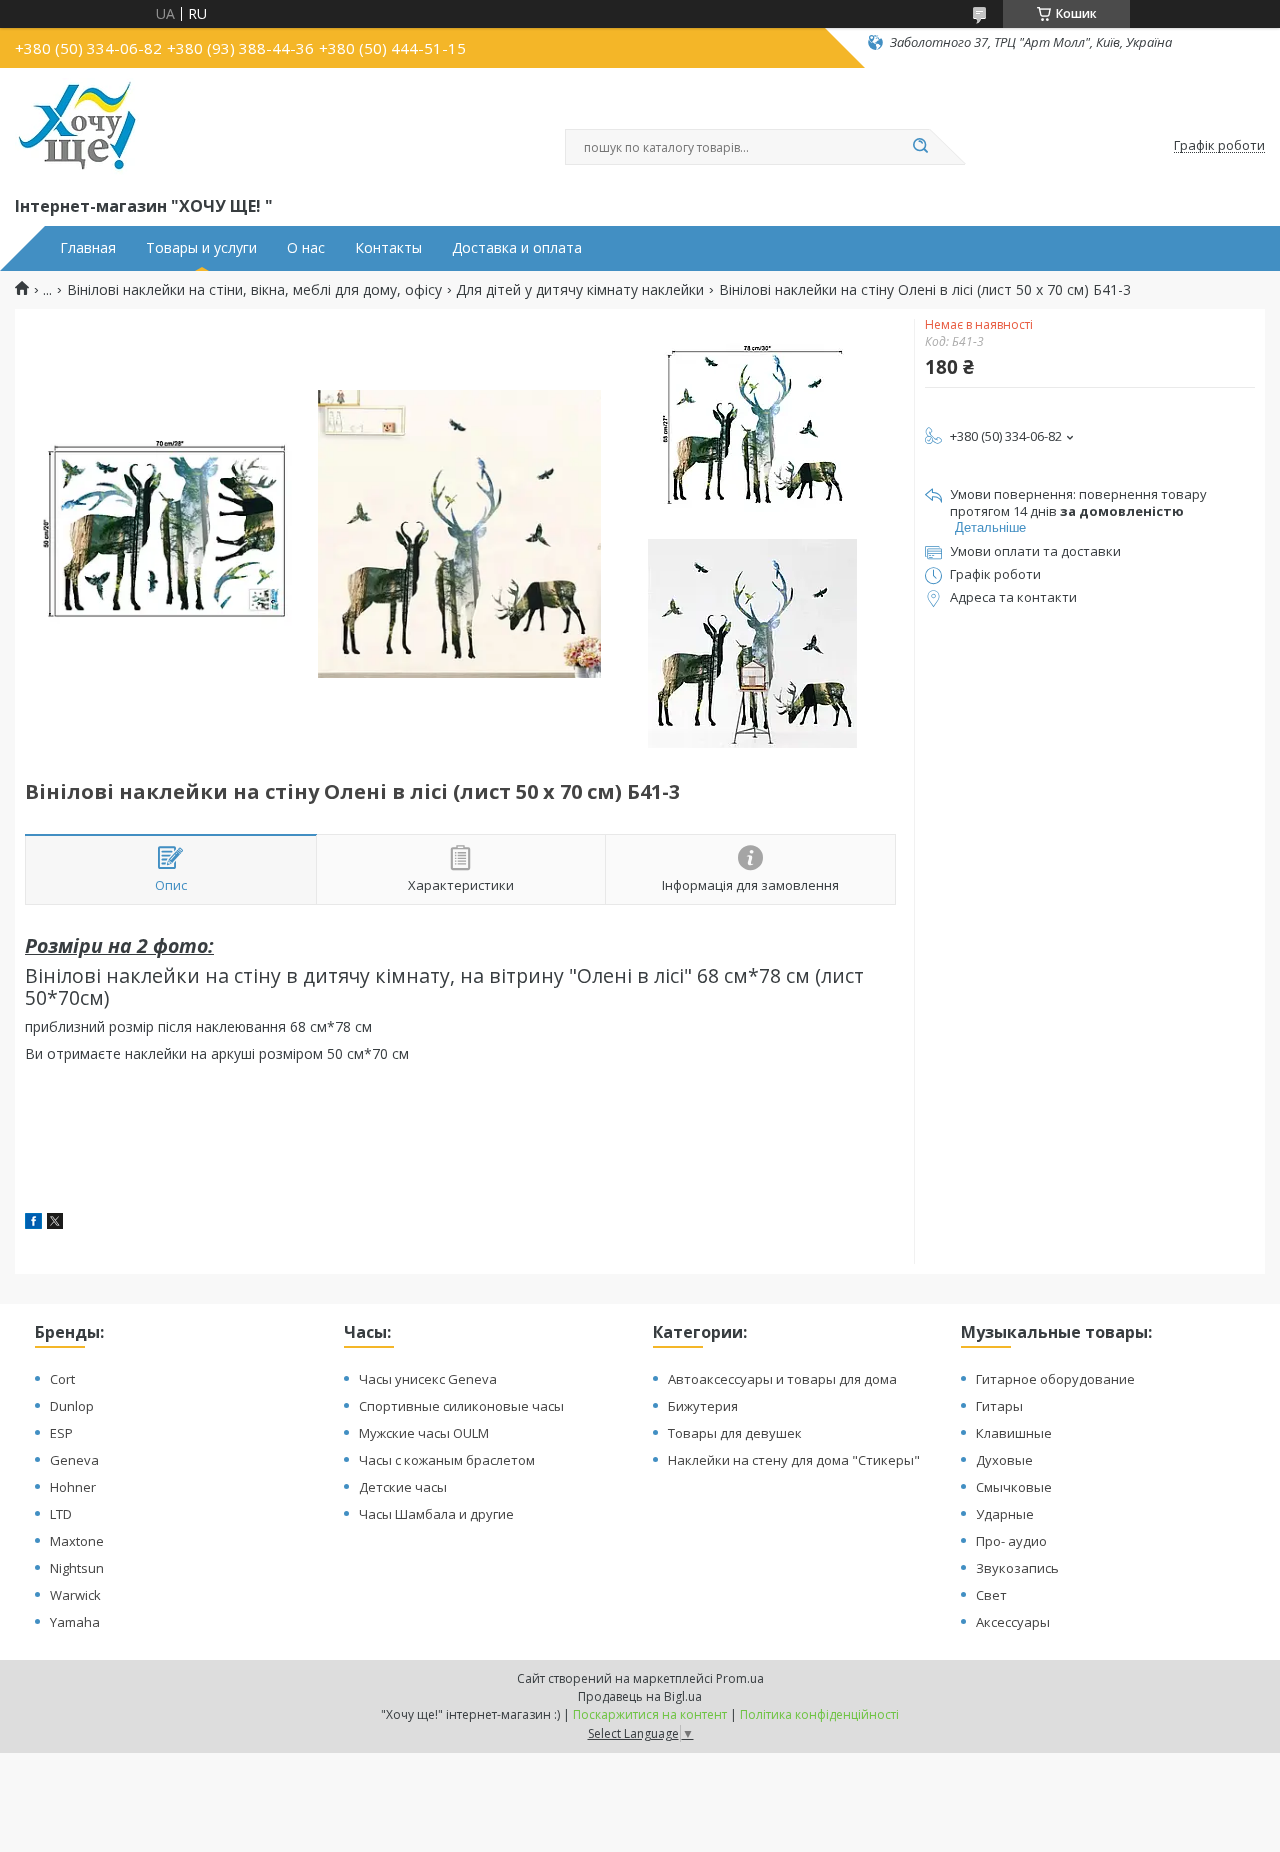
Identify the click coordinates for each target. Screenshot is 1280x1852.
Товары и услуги (201, 248)
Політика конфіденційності (819, 1714)
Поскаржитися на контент (650, 1714)
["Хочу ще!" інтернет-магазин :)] (77, 128)
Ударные (1005, 1514)
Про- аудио (1011, 1541)
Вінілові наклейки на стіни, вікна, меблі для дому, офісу (254, 290)
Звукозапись (1017, 1568)
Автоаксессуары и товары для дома (782, 1379)
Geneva (74, 1460)
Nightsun (77, 1568)
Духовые (1004, 1460)
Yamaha (75, 1622)
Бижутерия (703, 1406)
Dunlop (72, 1406)
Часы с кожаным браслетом (447, 1460)
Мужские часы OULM (424, 1433)
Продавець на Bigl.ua (640, 1696)
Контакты (388, 248)
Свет (991, 1595)
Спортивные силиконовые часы (461, 1406)
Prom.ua (740, 1678)
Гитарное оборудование (1055, 1379)
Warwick (75, 1595)
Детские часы (403, 1487)
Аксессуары (1013, 1622)
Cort (62, 1379)
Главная (88, 248)
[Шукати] (920, 147)
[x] (55, 1223)
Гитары (999, 1406)
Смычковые (1014, 1487)
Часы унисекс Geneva (428, 1379)
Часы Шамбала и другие (436, 1514)
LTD (61, 1514)
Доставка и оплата (517, 248)
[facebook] (33, 1223)
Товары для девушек (735, 1433)
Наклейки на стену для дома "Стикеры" (794, 1460)
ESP (61, 1433)
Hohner (73, 1487)
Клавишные (1014, 1433)
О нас (306, 248)
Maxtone (77, 1541)
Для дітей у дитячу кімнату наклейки (580, 290)
